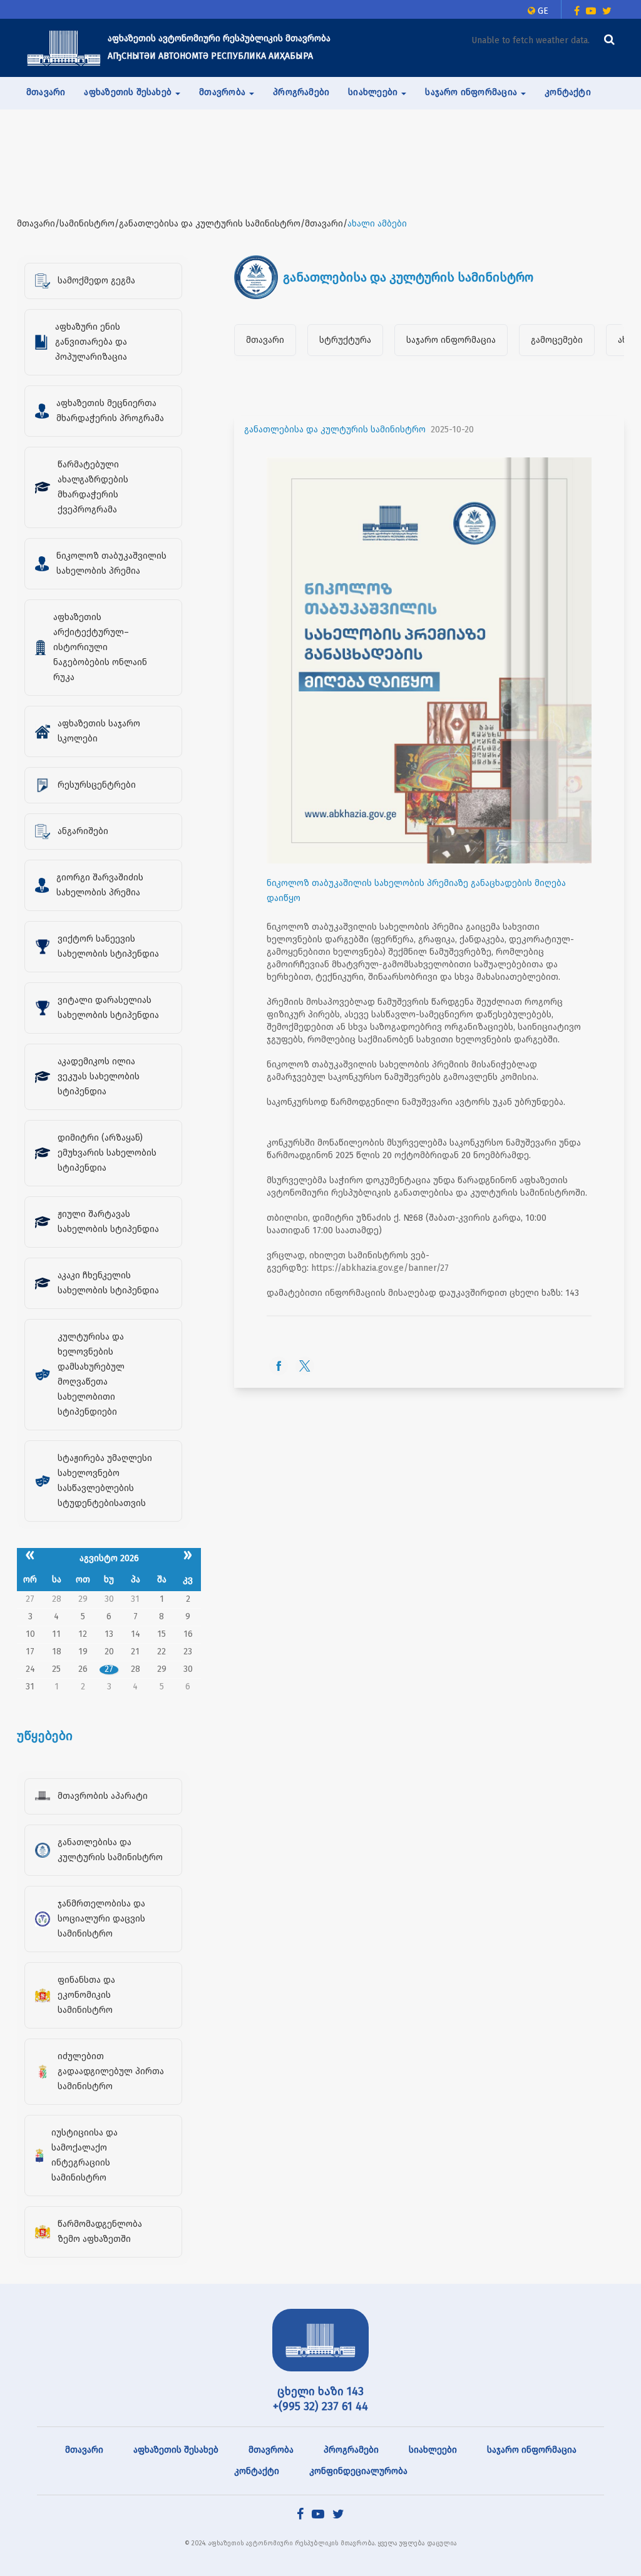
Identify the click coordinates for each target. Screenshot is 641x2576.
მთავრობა (271, 2450)
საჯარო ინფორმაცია (451, 340)
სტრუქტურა (345, 340)
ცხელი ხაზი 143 (320, 2391)
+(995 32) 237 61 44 (320, 2406)
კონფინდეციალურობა (358, 2471)
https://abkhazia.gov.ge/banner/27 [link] (380, 1268)
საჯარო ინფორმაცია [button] (472, 92)
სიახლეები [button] (374, 92)
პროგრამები (301, 92)
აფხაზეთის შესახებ (176, 2450)
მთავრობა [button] (223, 92)
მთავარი (46, 92)
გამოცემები (557, 340)
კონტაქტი (568, 92)
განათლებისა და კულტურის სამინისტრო (335, 430)
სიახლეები (433, 2450)
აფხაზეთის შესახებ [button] (129, 92)
